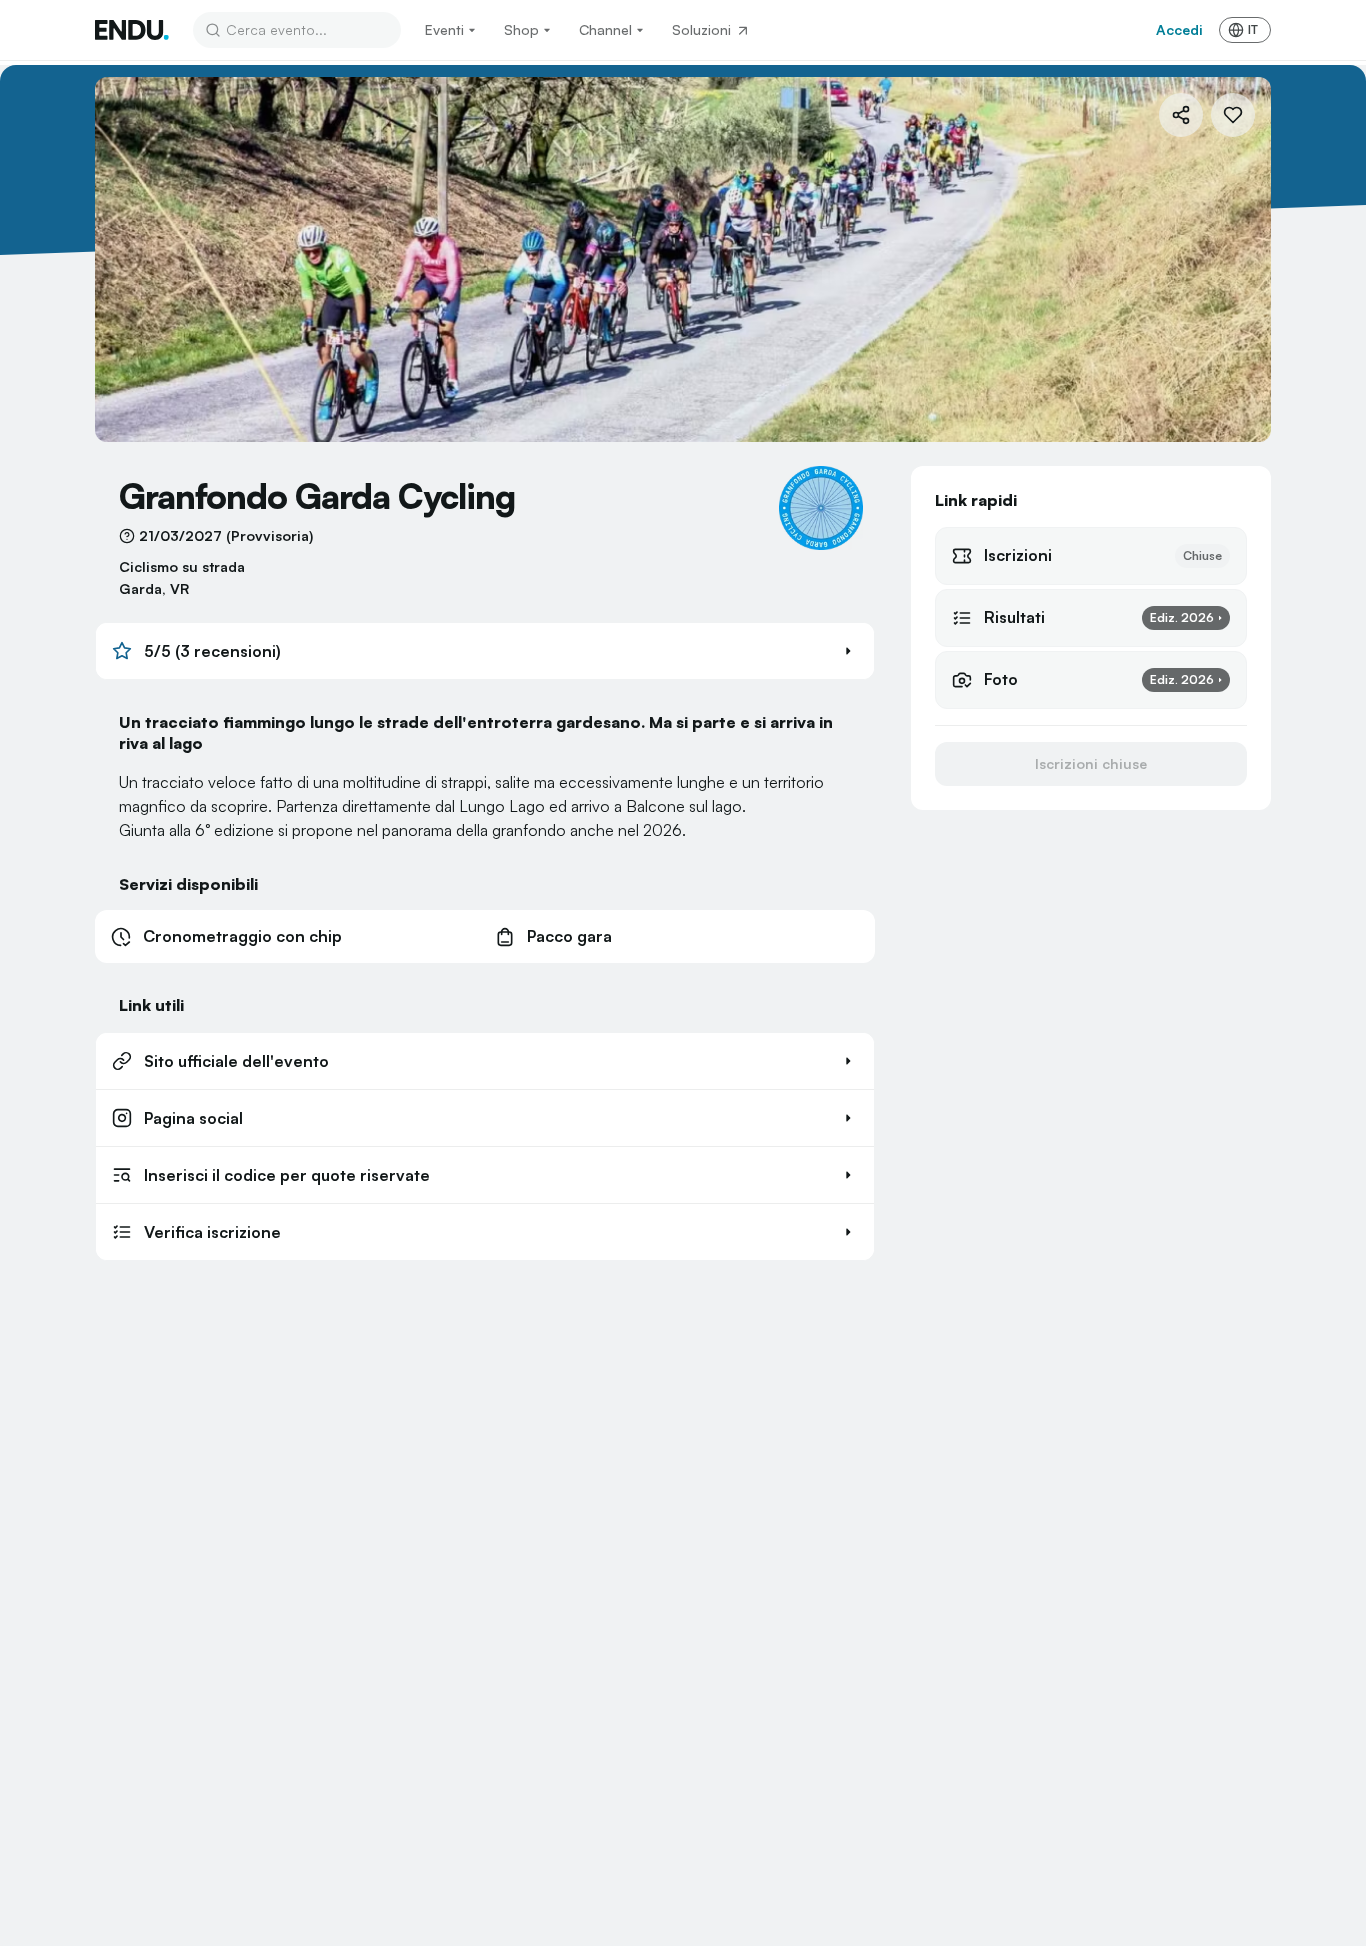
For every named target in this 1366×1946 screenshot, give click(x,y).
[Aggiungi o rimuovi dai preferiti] (1233, 115)
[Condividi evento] (1181, 115)
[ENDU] (132, 30)
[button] (485, 651)
